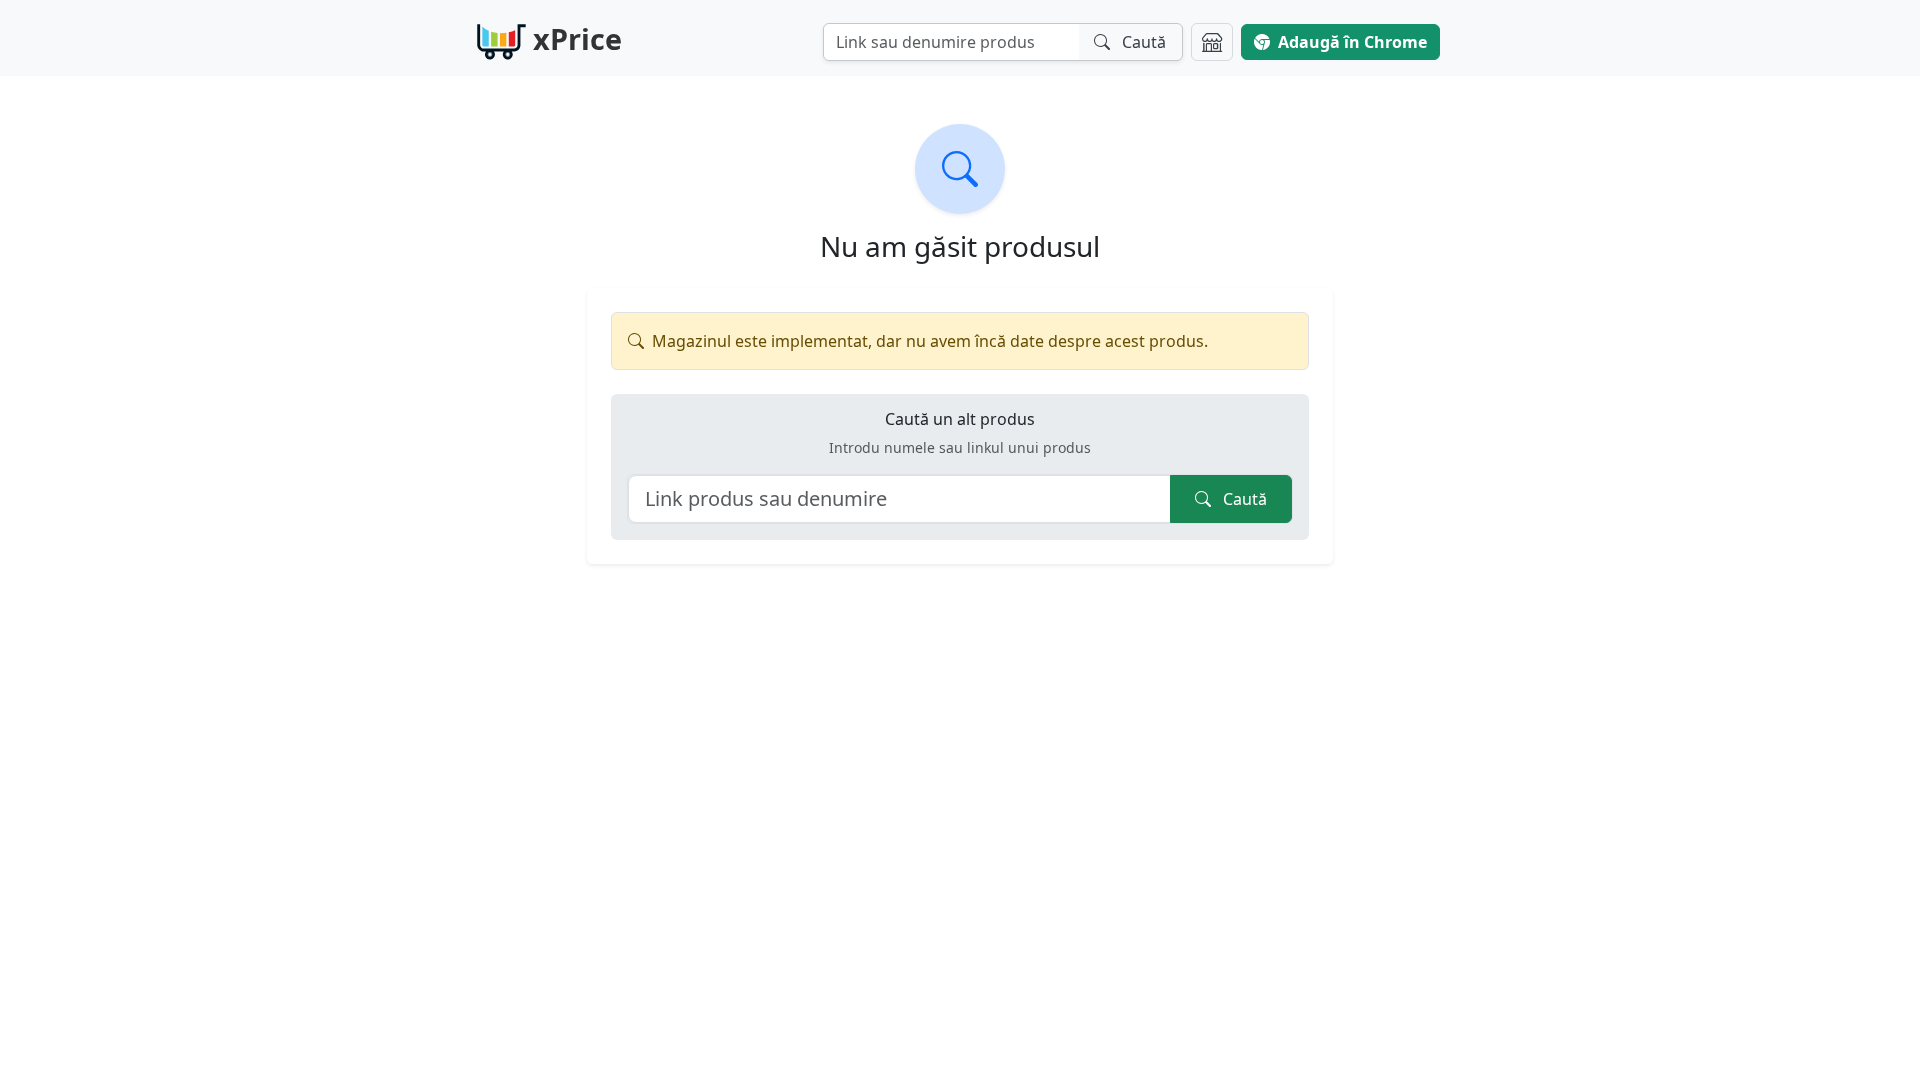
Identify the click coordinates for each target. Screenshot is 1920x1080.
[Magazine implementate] (1212, 42)
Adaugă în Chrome (1352, 42)
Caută (1243, 499)
